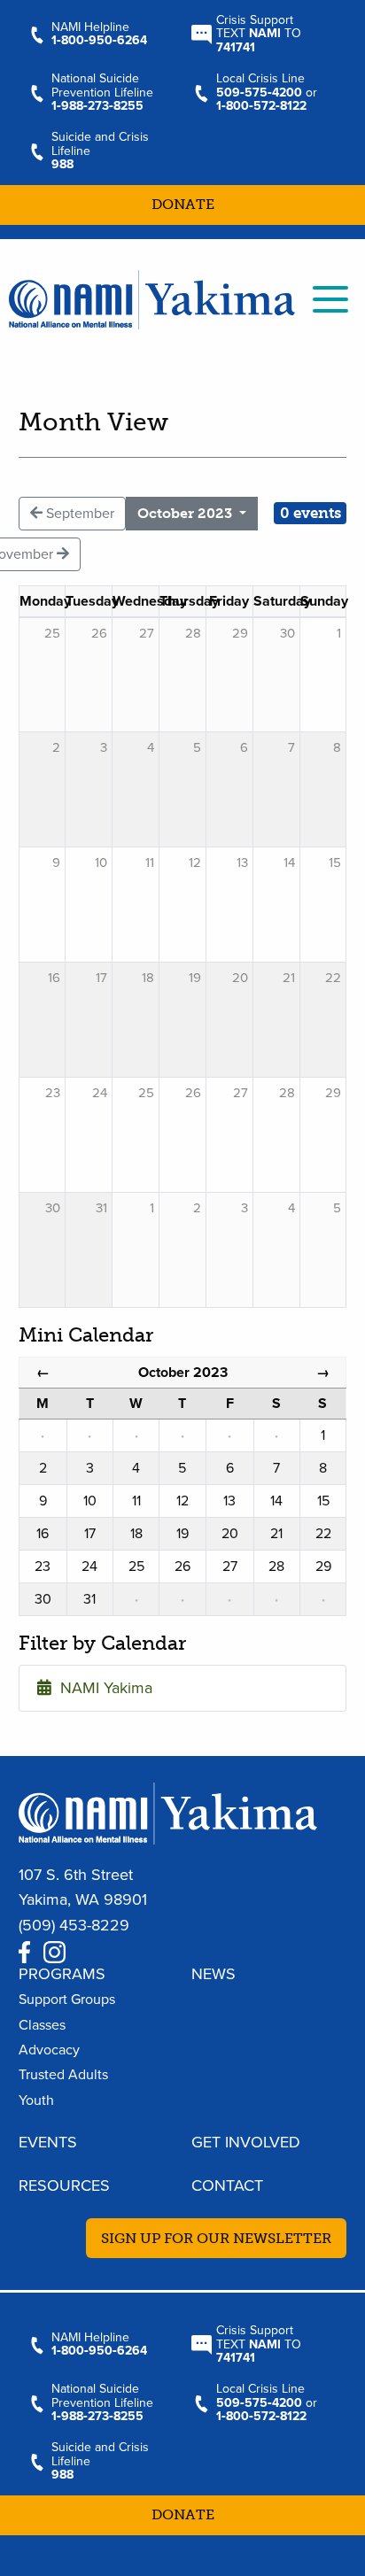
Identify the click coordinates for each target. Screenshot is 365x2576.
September (78, 514)
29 (333, 1093)
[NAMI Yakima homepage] (152, 298)
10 (101, 863)
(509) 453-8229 (74, 1925)
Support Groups (67, 2000)
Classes (42, 2025)
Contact (227, 2185)
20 (240, 978)
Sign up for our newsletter (216, 2238)
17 (101, 978)
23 (53, 1093)
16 (54, 978)
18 (148, 978)
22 (333, 978)
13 (242, 863)
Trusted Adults (63, 2075)
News (214, 1974)
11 (150, 863)
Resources (64, 2185)
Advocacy (49, 2050)
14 (289, 863)
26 (193, 1093)
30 (53, 1208)
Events (48, 2142)
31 (101, 1208)
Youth (36, 2100)
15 (335, 863)
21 (289, 978)
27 (241, 1093)
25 (146, 1093)
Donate (183, 204)
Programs (62, 1974)
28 (287, 1093)
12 (195, 863)
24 (100, 1093)
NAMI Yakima (102, 1688)
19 (195, 978)
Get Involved (246, 2142)
